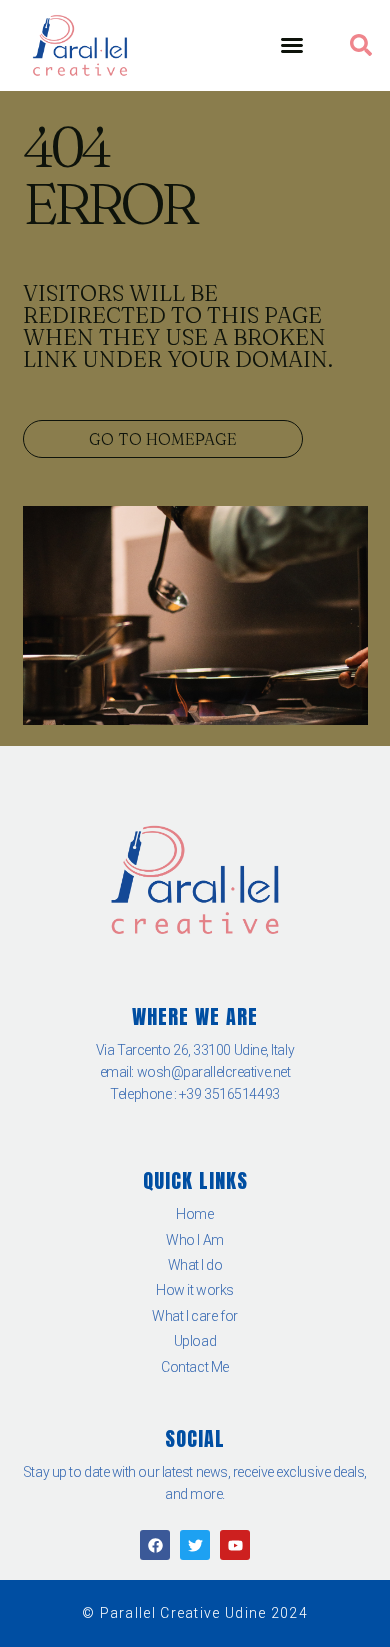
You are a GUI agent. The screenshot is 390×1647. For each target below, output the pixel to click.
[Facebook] (155, 1545)
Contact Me (195, 1367)
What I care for (194, 1316)
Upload (195, 1341)
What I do (195, 1265)
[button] (292, 45)
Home (194, 1214)
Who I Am (194, 1240)
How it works (195, 1290)
